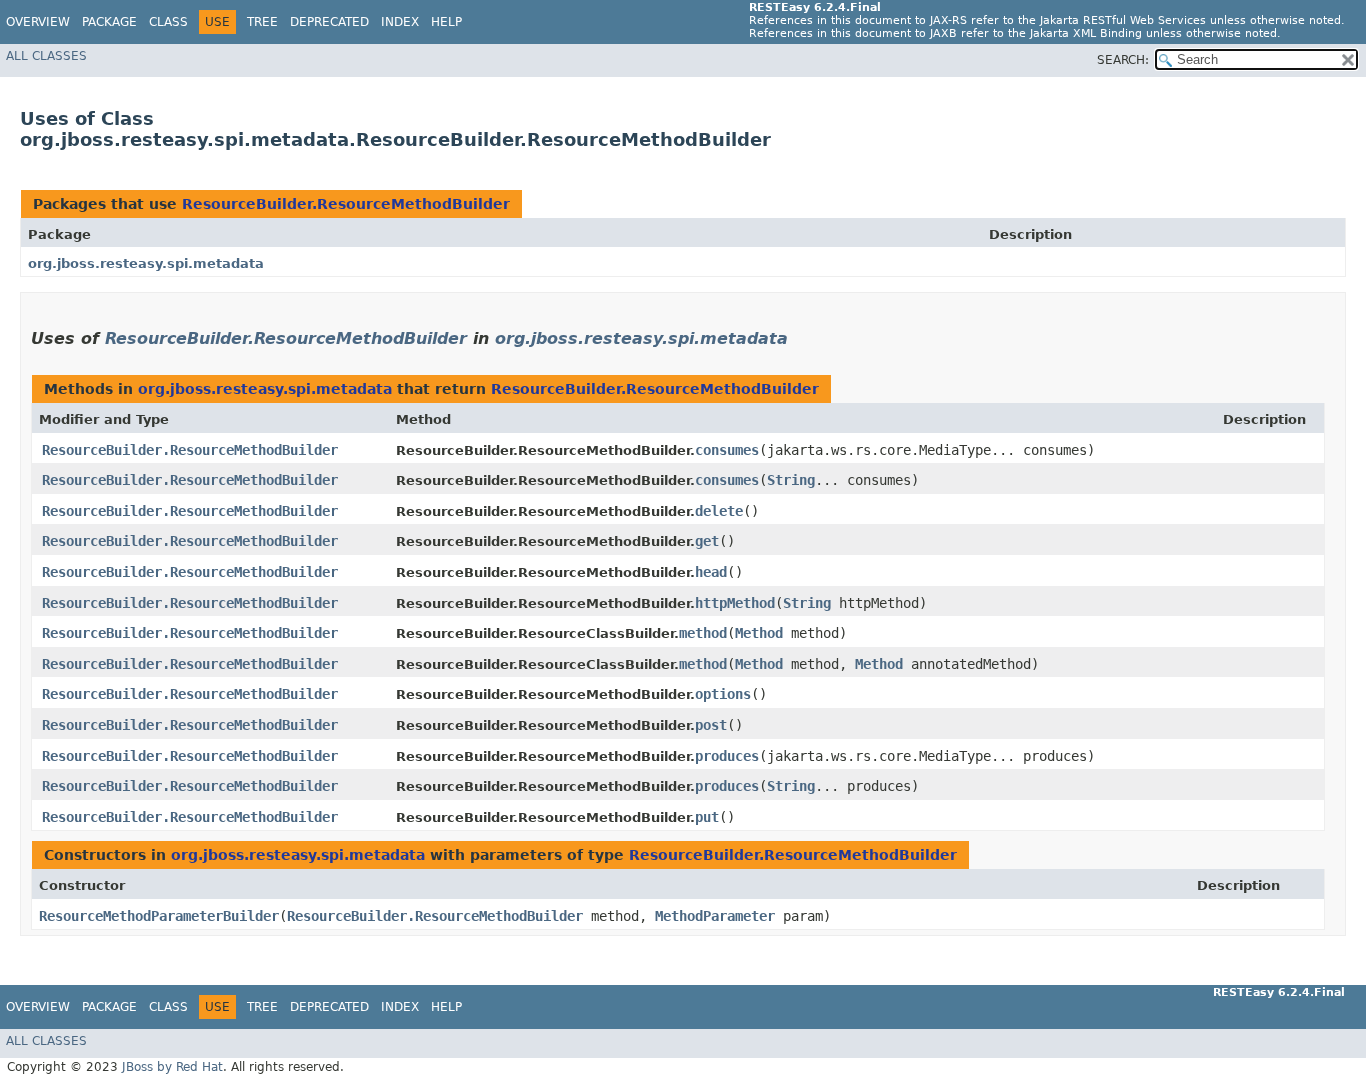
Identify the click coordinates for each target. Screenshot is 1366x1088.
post (711, 725)
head (711, 572)
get (707, 541)
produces (727, 756)
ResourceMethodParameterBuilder (159, 916)
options (723, 694)
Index (400, 22)
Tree (262, 22)
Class (168, 22)
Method (759, 633)
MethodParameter (715, 916)
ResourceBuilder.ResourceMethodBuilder (346, 204)
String (791, 480)
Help (446, 22)
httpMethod (735, 603)
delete (719, 511)
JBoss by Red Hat (172, 1067)
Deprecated (329, 22)
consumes (727, 450)
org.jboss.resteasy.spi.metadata (146, 263)
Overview (38, 22)
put (707, 817)
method (703, 633)
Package (109, 22)
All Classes (46, 56)
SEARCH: (1123, 60)
